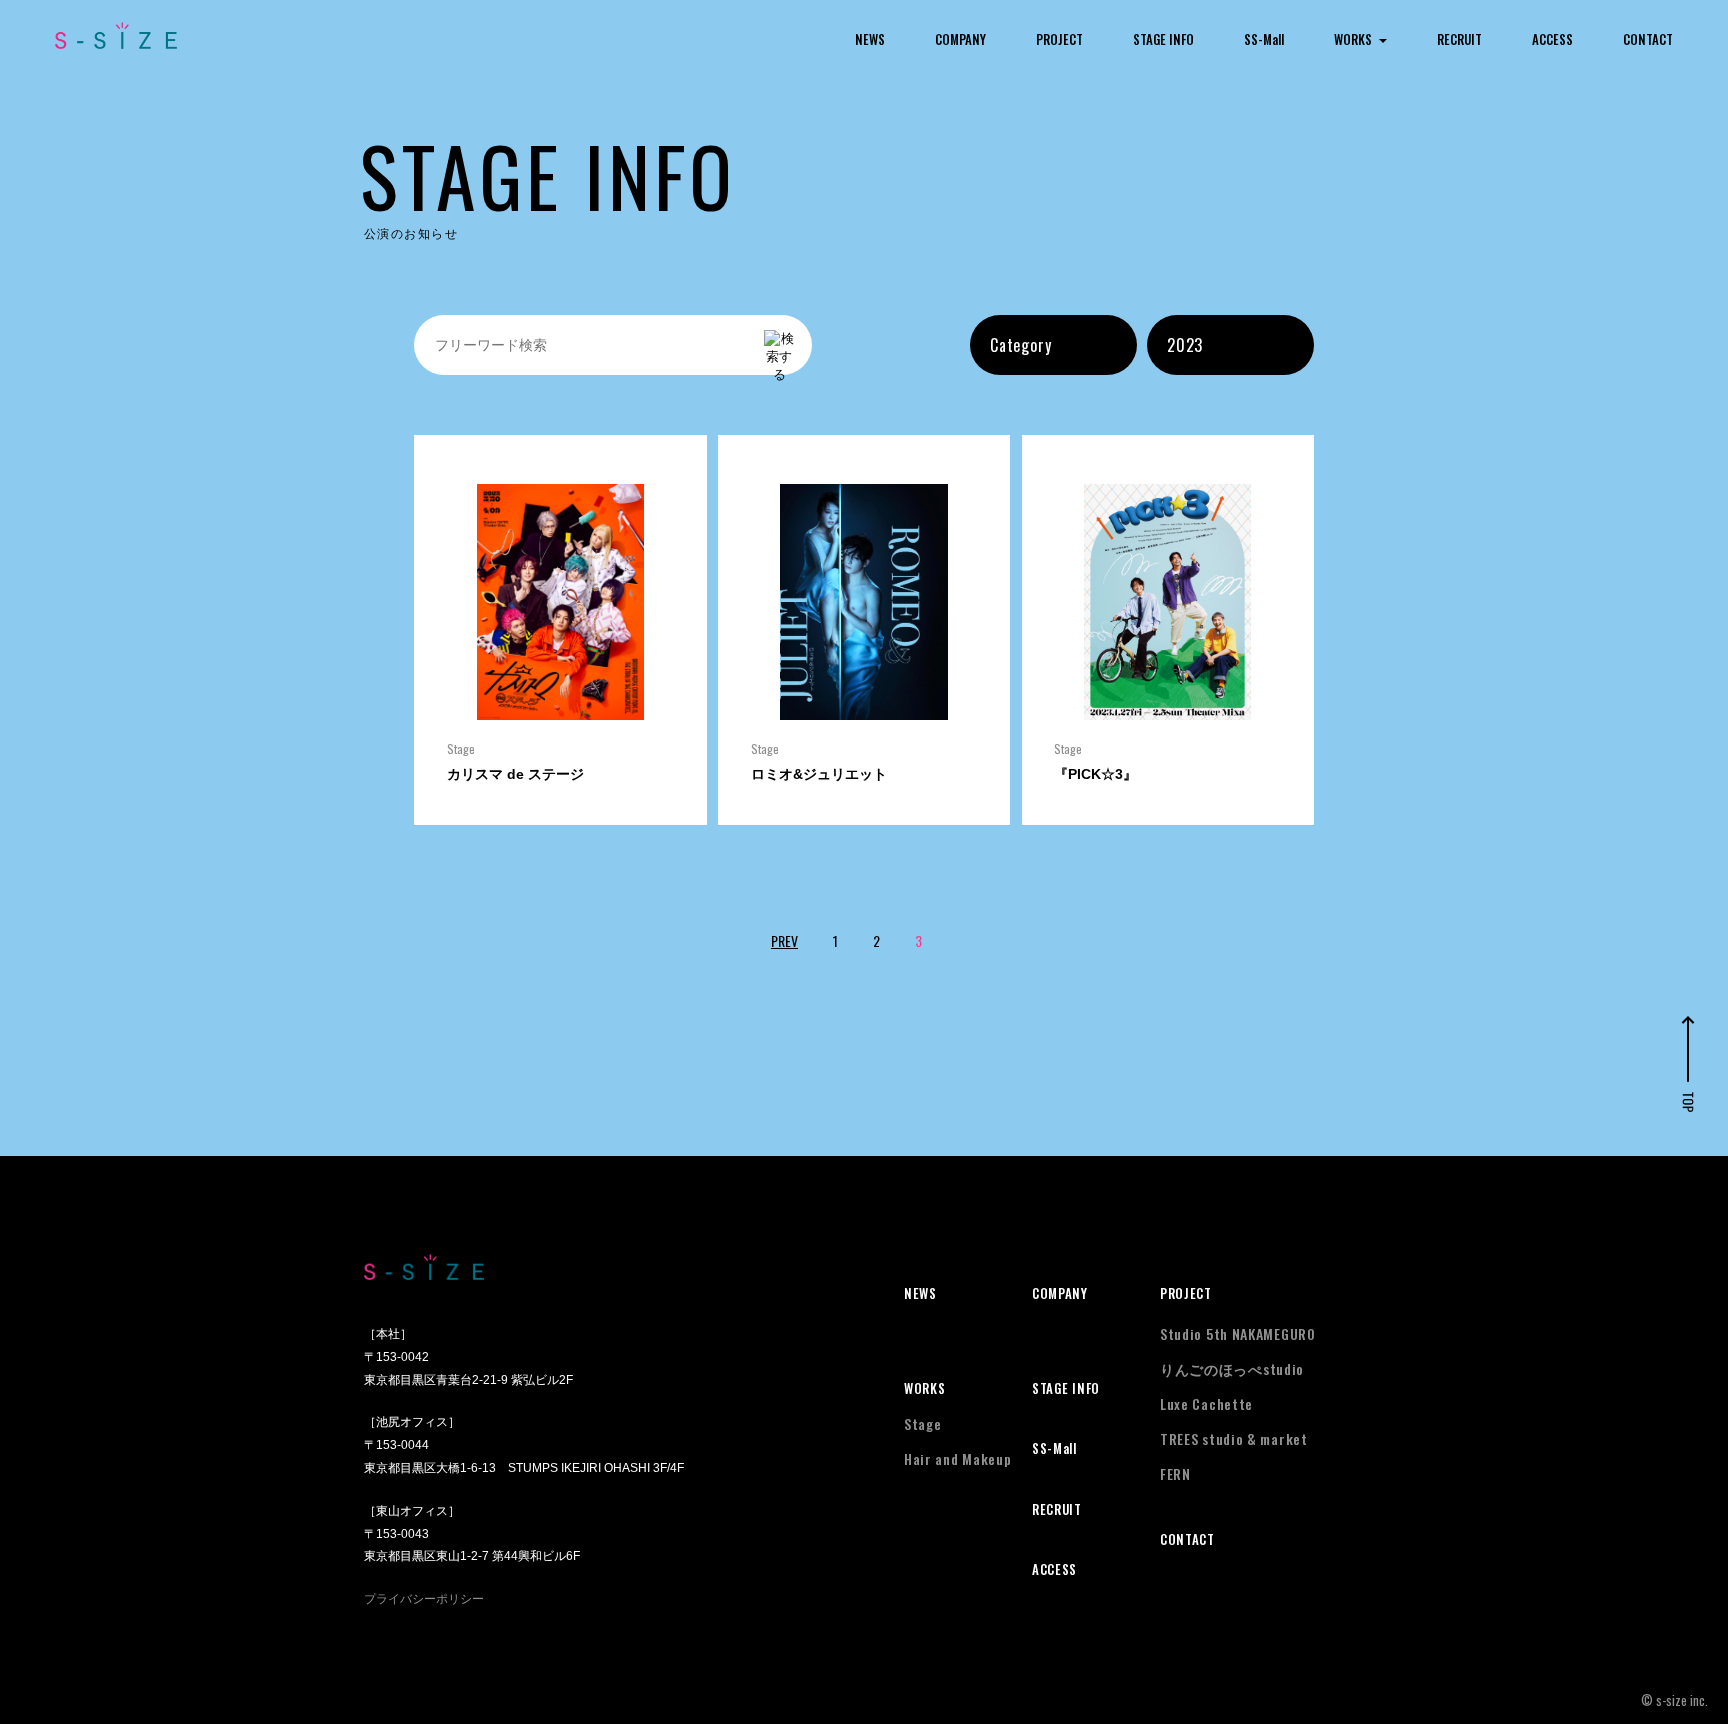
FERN (1175, 1473)
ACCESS (1552, 39)
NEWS (870, 39)
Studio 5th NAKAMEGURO (1238, 1333)
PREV (784, 940)
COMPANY (960, 39)
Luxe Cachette (1206, 1403)
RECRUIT (1459, 39)
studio (1232, 1368)
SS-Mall (1264, 39)
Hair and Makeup (958, 1458)
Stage (923, 1423)
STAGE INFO (1163, 39)
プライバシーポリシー (424, 1599)
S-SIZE (116, 35)
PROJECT (1059, 39)
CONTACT (1648, 39)
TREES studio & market (1234, 1438)
